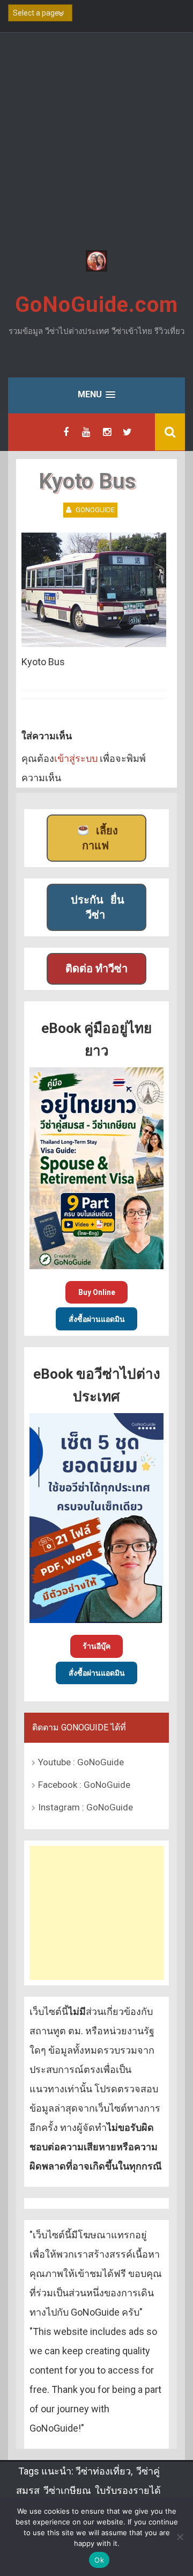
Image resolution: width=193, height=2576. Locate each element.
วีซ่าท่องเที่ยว (103, 2471)
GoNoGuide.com (96, 305)
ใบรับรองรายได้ (128, 2490)
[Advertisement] (96, 143)
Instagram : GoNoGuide (86, 1807)
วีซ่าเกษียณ (67, 2490)
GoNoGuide (95, 510)
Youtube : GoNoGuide (81, 1762)
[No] (180, 2537)
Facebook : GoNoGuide (84, 1785)
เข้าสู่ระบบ (76, 758)
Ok (99, 2560)
